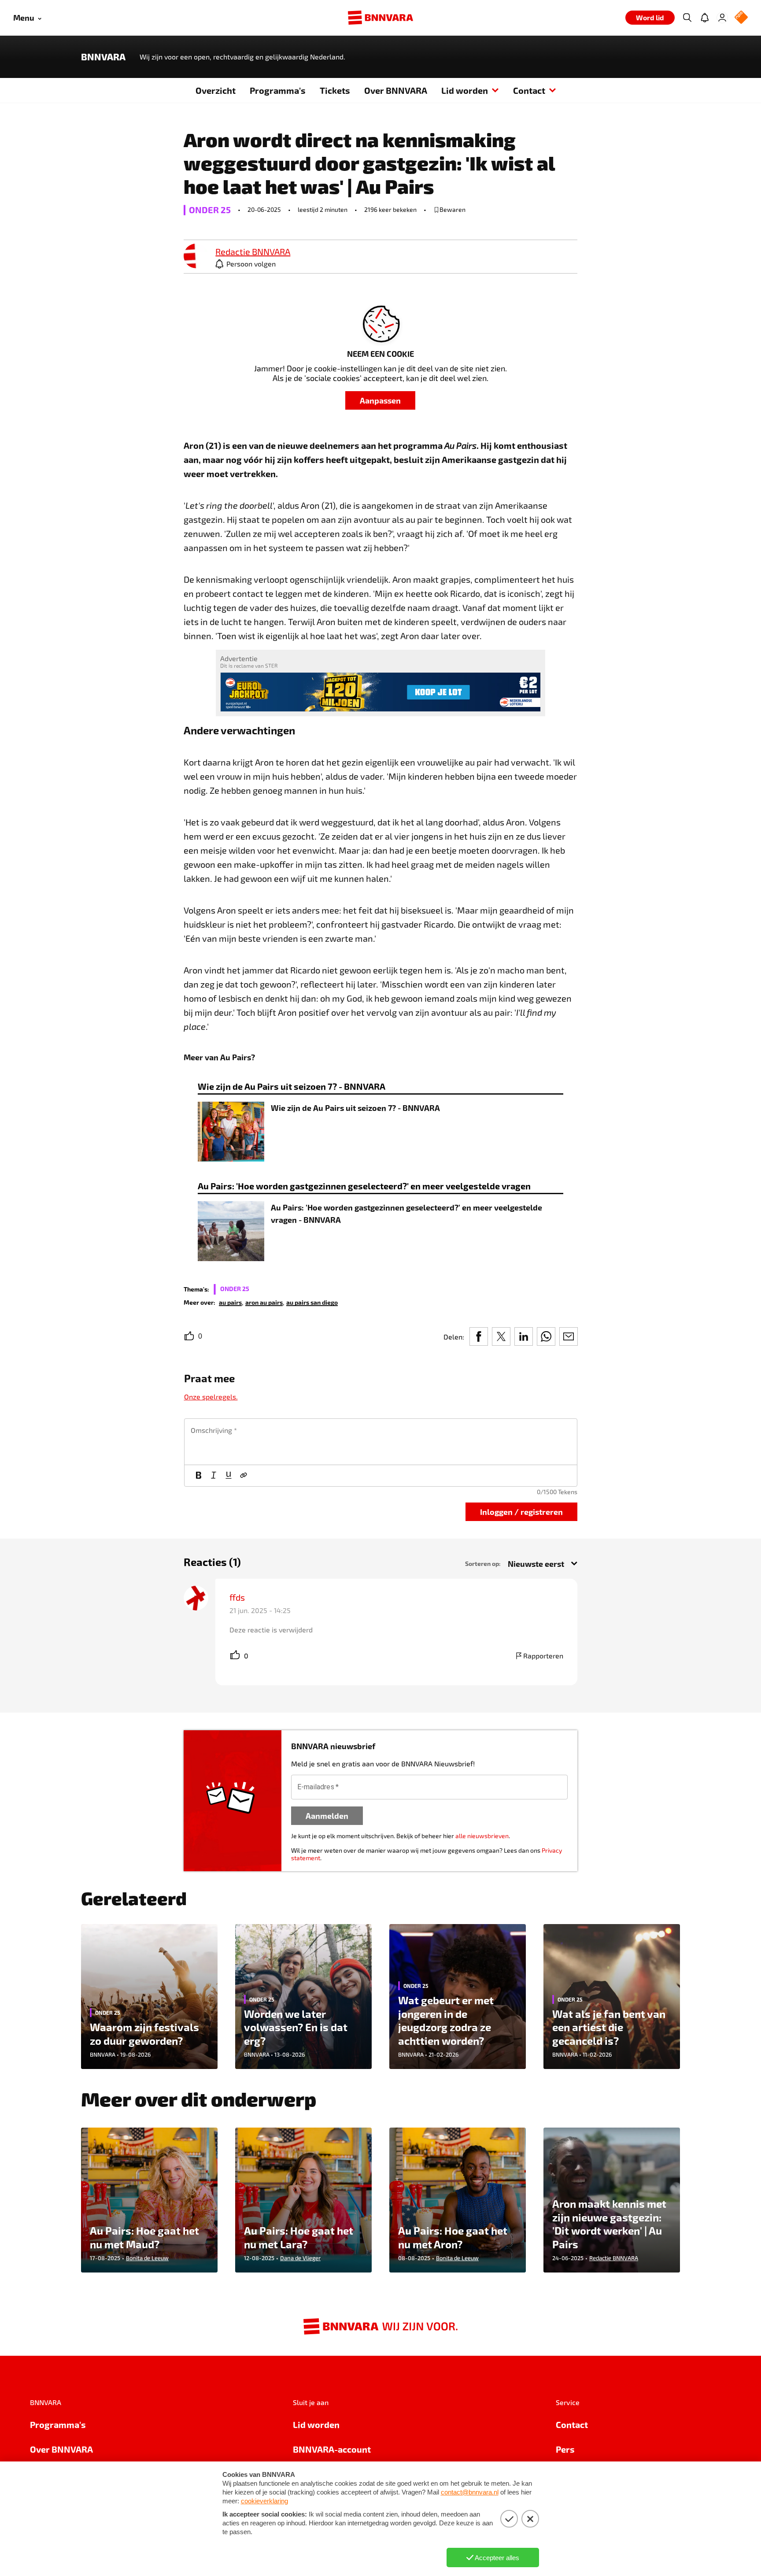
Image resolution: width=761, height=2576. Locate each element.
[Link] (244, 1476)
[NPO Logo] (741, 18)
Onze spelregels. (211, 1397)
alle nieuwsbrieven (482, 1836)
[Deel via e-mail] (569, 1336)
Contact (529, 90)
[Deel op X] (501, 1336)
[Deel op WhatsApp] (546, 1336)
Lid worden (465, 90)
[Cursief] (214, 1476)
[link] (196, 257)
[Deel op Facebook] (479, 1336)
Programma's (278, 90)
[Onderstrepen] (229, 1476)
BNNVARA (103, 57)
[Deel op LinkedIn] (524, 1336)
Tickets (335, 90)
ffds (237, 1597)
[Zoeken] (687, 18)
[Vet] (199, 1476)
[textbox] (381, 1442)
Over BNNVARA (396, 90)
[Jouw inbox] (705, 18)
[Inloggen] (722, 18)
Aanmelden (327, 1815)
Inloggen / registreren (521, 1512)
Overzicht (216, 90)
